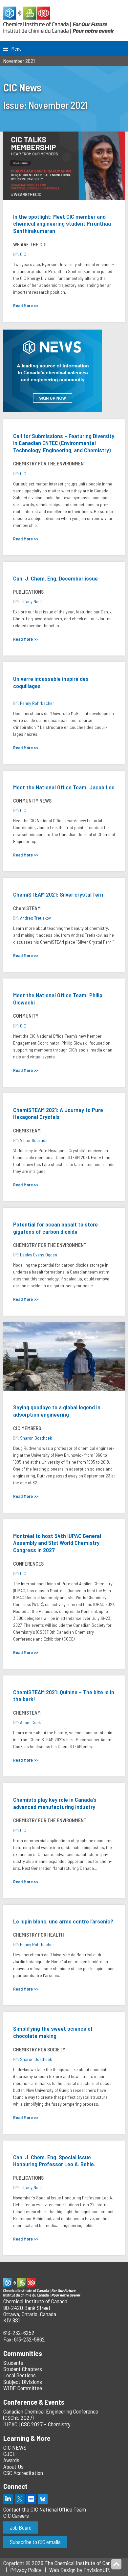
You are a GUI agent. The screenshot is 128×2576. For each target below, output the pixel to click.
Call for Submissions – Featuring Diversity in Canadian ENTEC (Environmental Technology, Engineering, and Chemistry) (64, 443)
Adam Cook (30, 1722)
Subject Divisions (23, 2382)
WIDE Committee (23, 2388)
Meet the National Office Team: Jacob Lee (64, 787)
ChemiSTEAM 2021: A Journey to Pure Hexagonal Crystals (58, 1113)
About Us (13, 2466)
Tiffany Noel (31, 601)
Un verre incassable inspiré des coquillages (51, 682)
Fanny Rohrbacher (37, 703)
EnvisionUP (96, 2570)
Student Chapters (23, 2369)
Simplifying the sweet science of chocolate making (53, 2032)
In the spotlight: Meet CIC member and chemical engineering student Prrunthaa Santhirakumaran (62, 223)
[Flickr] (31, 2499)
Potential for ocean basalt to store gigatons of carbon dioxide (55, 1228)
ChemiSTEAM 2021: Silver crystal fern (58, 894)
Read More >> (26, 305)
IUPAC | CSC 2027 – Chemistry (37, 2424)
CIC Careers (16, 2515)
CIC (23, 254)
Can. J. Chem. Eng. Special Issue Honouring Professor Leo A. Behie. (54, 2161)
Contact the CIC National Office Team (45, 2509)
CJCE (10, 2454)
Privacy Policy (26, 2570)
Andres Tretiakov (35, 918)
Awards (11, 2460)
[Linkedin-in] (8, 2499)
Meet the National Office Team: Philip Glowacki (58, 999)
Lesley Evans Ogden (39, 1255)
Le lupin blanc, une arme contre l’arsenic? (63, 1921)
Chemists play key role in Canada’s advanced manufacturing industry (55, 1803)
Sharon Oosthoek (36, 1438)
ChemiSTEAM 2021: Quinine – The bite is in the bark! (64, 1696)
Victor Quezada (34, 1140)
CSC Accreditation (23, 2473)
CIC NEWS (15, 2447)
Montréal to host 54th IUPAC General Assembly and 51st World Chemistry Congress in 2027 (57, 1543)
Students (13, 2363)
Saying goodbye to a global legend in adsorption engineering (57, 1411)
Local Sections (20, 2375)
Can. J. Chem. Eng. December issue (55, 578)
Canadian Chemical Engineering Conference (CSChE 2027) (51, 2414)
